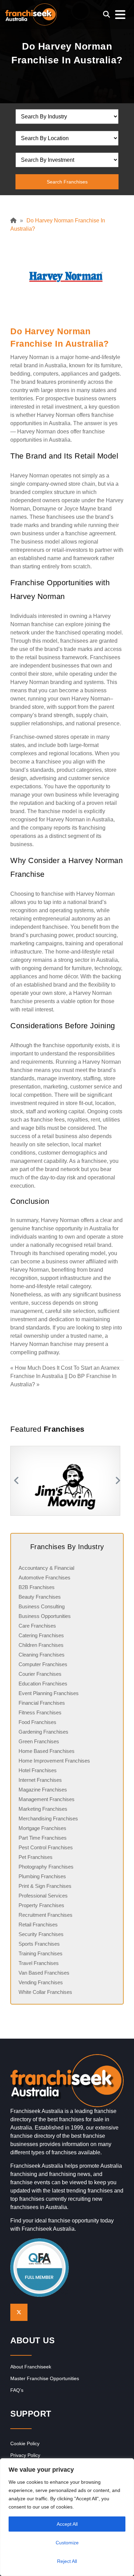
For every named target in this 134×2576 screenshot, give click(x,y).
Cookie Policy (25, 2443)
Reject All (67, 2561)
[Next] (119, 1481)
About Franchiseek (31, 2367)
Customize (67, 2543)
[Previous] (15, 1481)
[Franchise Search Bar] (107, 14)
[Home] (15, 220)
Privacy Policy (25, 2455)
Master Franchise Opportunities (45, 2378)
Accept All (67, 2524)
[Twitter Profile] (19, 2312)
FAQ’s (17, 2390)
